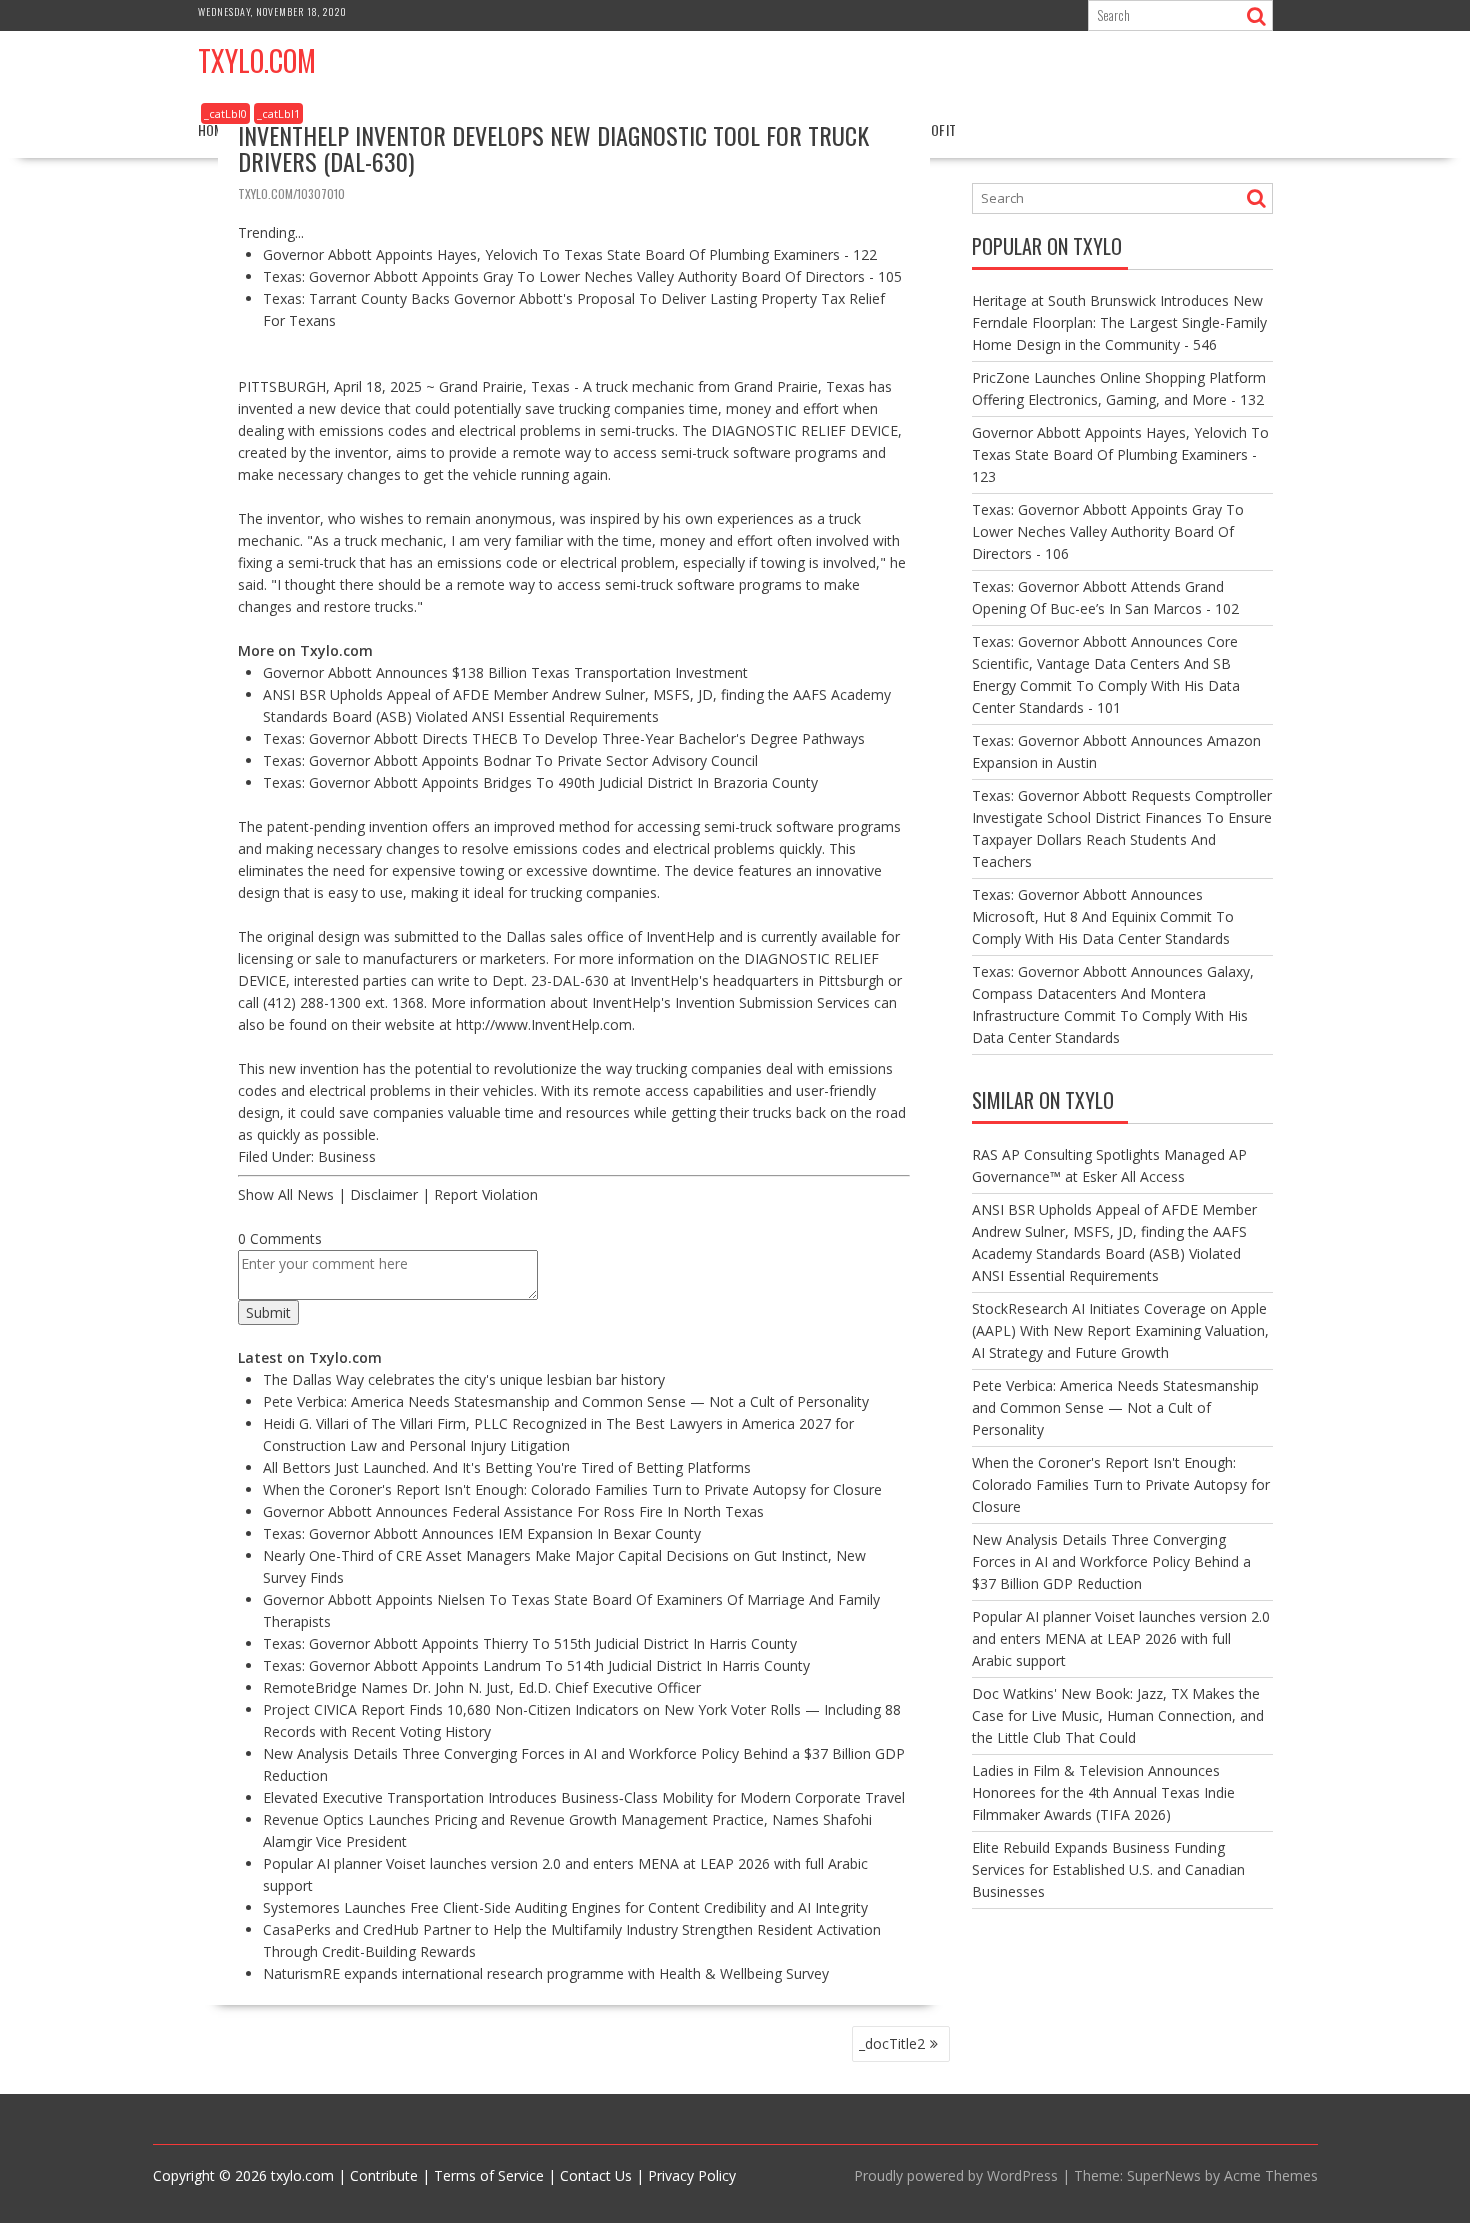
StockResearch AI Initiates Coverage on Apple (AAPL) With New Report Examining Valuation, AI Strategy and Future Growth (1120, 1330)
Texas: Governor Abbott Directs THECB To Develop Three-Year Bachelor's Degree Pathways (564, 738)
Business (347, 1156)
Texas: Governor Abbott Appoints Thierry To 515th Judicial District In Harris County (530, 1643)
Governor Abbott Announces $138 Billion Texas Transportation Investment (505, 672)
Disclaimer (384, 1194)
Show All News (286, 1194)
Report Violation (486, 1194)
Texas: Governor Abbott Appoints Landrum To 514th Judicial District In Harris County (536, 1665)
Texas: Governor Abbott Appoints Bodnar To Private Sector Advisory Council (510, 760)
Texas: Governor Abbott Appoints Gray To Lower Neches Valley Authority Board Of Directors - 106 (1108, 531)
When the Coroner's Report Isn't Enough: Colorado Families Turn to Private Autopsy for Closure (572, 1489)
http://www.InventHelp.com (544, 1024)
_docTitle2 (892, 2043)
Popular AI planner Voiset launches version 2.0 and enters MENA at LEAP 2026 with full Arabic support (1121, 1638)
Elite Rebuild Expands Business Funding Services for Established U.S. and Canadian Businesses (1108, 1869)
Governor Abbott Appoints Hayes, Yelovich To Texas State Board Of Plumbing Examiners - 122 (570, 254)
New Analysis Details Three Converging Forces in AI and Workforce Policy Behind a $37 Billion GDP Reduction (1111, 1561)
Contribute (384, 2175)
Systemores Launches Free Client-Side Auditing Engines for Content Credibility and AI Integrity (565, 1907)
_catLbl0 (225, 113)
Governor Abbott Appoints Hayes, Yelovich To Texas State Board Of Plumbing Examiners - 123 (1120, 454)
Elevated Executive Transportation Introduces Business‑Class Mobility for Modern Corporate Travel (584, 1797)
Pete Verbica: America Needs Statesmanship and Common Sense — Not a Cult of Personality (566, 1401)
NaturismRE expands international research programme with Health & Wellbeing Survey (546, 1973)
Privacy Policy (692, 2175)
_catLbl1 (278, 113)
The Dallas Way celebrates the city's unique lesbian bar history (464, 1379)
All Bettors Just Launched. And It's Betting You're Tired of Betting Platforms (507, 1467)
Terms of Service (489, 2175)
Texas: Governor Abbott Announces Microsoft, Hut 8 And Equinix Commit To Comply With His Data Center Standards (1103, 916)
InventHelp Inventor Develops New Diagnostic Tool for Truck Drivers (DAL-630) (553, 148)
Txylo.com (257, 60)
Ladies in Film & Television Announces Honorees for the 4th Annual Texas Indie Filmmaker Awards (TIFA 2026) (1103, 1792)
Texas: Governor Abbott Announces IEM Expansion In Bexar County (482, 1533)
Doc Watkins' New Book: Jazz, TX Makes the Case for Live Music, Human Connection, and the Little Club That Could (1118, 1715)
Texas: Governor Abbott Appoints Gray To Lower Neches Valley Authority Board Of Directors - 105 (582, 276)
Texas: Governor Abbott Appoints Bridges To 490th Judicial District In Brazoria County (540, 782)
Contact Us (596, 2175)
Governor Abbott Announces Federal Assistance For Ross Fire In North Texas (513, 1511)
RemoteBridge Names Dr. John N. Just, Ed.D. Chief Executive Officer (482, 1687)
